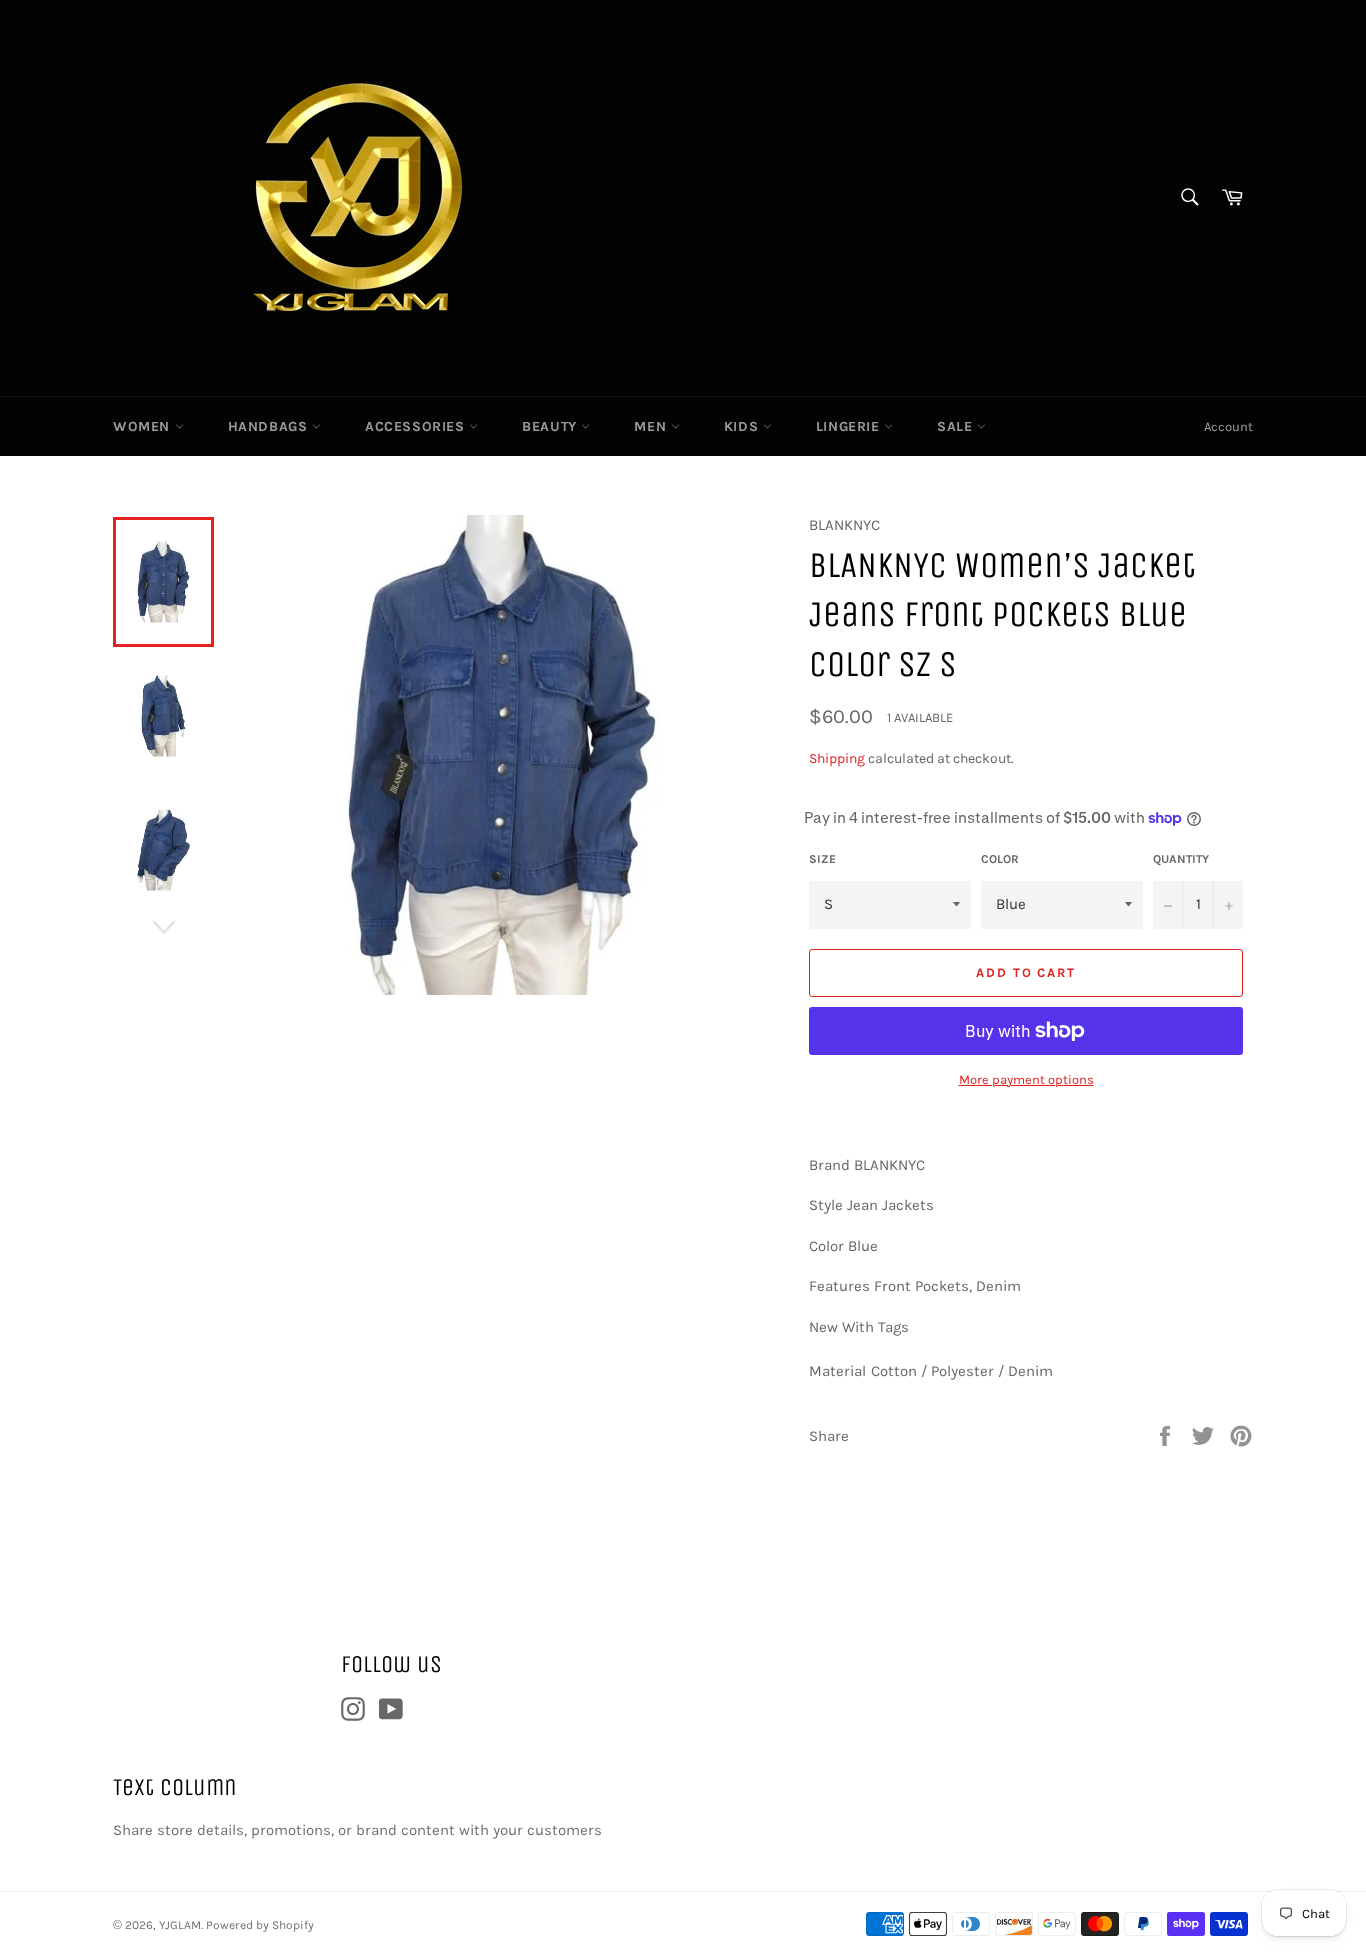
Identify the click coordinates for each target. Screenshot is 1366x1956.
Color (1000, 859)
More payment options (1026, 1079)
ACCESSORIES (417, 426)
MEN (652, 426)
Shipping (837, 758)
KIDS (743, 426)
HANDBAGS (270, 426)
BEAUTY (551, 426)
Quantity (1181, 859)
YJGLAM (180, 1925)
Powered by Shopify (260, 1925)
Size (822, 859)
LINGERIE (850, 426)
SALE (957, 426)
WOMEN (144, 426)
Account (1228, 426)
